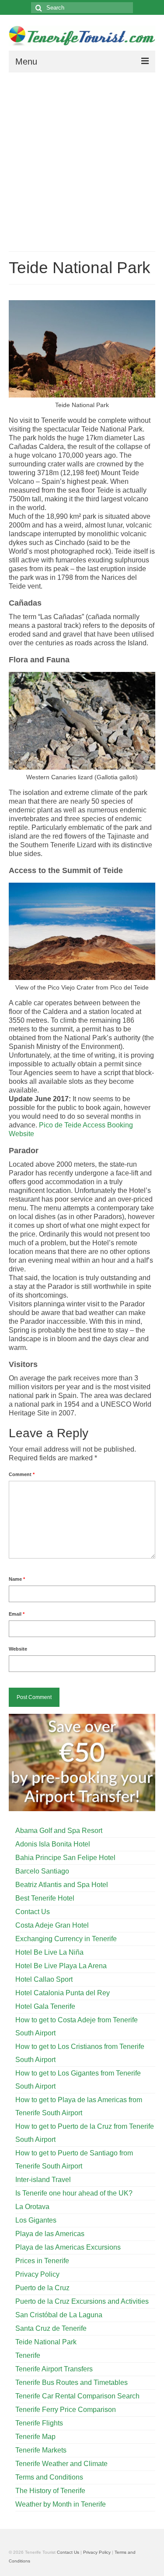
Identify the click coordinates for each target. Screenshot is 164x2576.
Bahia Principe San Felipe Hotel (65, 1858)
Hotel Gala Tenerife (45, 2006)
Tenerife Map (35, 2437)
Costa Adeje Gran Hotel (52, 1925)
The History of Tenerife (50, 2491)
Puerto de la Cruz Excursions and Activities (82, 2301)
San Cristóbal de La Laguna (59, 2315)
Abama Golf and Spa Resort (59, 1831)
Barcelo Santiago (42, 1871)
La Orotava (32, 2207)
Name (17, 1579)
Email (17, 1614)
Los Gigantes (36, 2220)
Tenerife (28, 2355)
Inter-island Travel (43, 2180)
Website (18, 1649)
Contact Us (33, 1912)
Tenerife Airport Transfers (54, 2369)
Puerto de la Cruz (42, 2288)
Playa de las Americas (50, 2234)
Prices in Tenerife (42, 2261)
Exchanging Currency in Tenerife (66, 1939)
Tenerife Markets (41, 2450)
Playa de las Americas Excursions (68, 2247)
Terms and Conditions (49, 2477)
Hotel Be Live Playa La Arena (61, 1966)
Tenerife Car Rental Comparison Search (77, 2396)
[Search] (38, 8)
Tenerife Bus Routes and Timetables (72, 2382)
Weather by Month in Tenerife (61, 2504)
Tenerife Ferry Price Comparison (66, 2410)
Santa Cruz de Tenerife (51, 2328)
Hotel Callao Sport (44, 1979)
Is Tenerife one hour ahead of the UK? (74, 2193)
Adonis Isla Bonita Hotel (53, 1844)
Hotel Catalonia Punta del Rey (63, 1993)
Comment (22, 1474)
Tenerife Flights (39, 2423)
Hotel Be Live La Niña (49, 1952)
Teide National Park (46, 2342)
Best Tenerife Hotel (45, 1898)
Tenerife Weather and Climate (61, 2464)
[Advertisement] (82, 159)
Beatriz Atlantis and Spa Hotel (62, 1885)
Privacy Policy (37, 2274)
